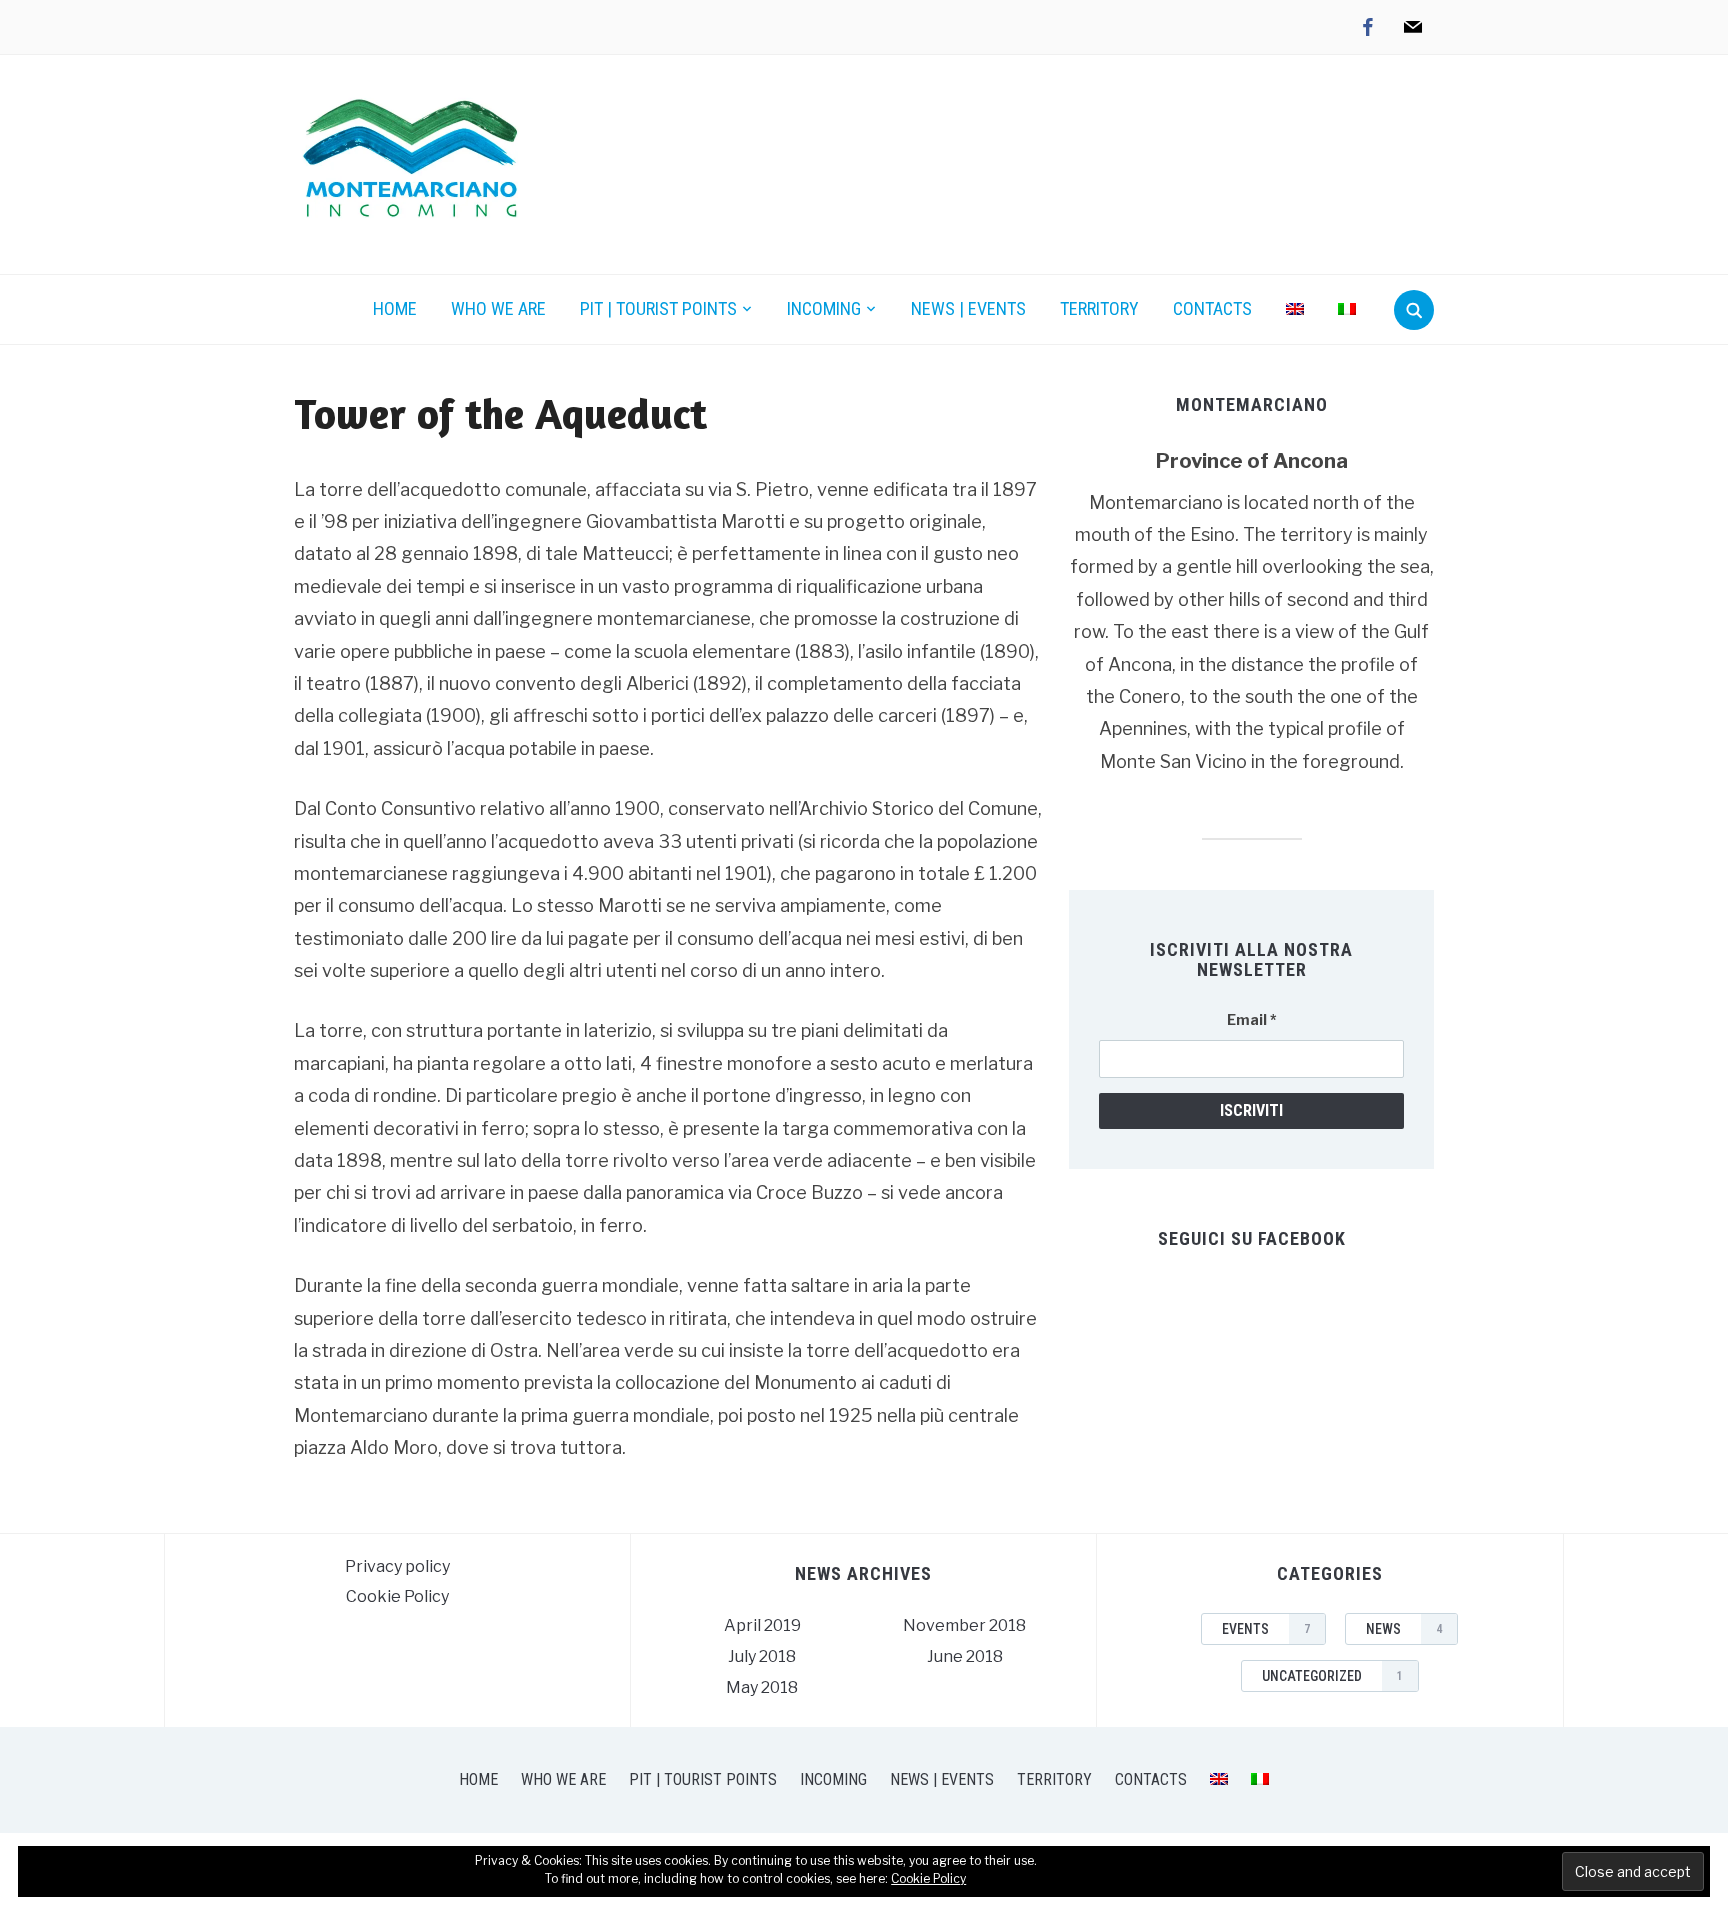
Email (1252, 1019)
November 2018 (964, 1625)
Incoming (824, 308)
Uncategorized (1332, 1676)
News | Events (968, 308)
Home (395, 308)
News (1404, 1629)
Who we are (498, 308)
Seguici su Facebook (1252, 1238)
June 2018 (965, 1656)
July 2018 (762, 1656)
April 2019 (762, 1625)
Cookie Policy (397, 1596)
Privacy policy (397, 1566)
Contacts (1212, 308)
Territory (1099, 308)
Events (1266, 1629)
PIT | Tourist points (658, 308)
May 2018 (762, 1687)
